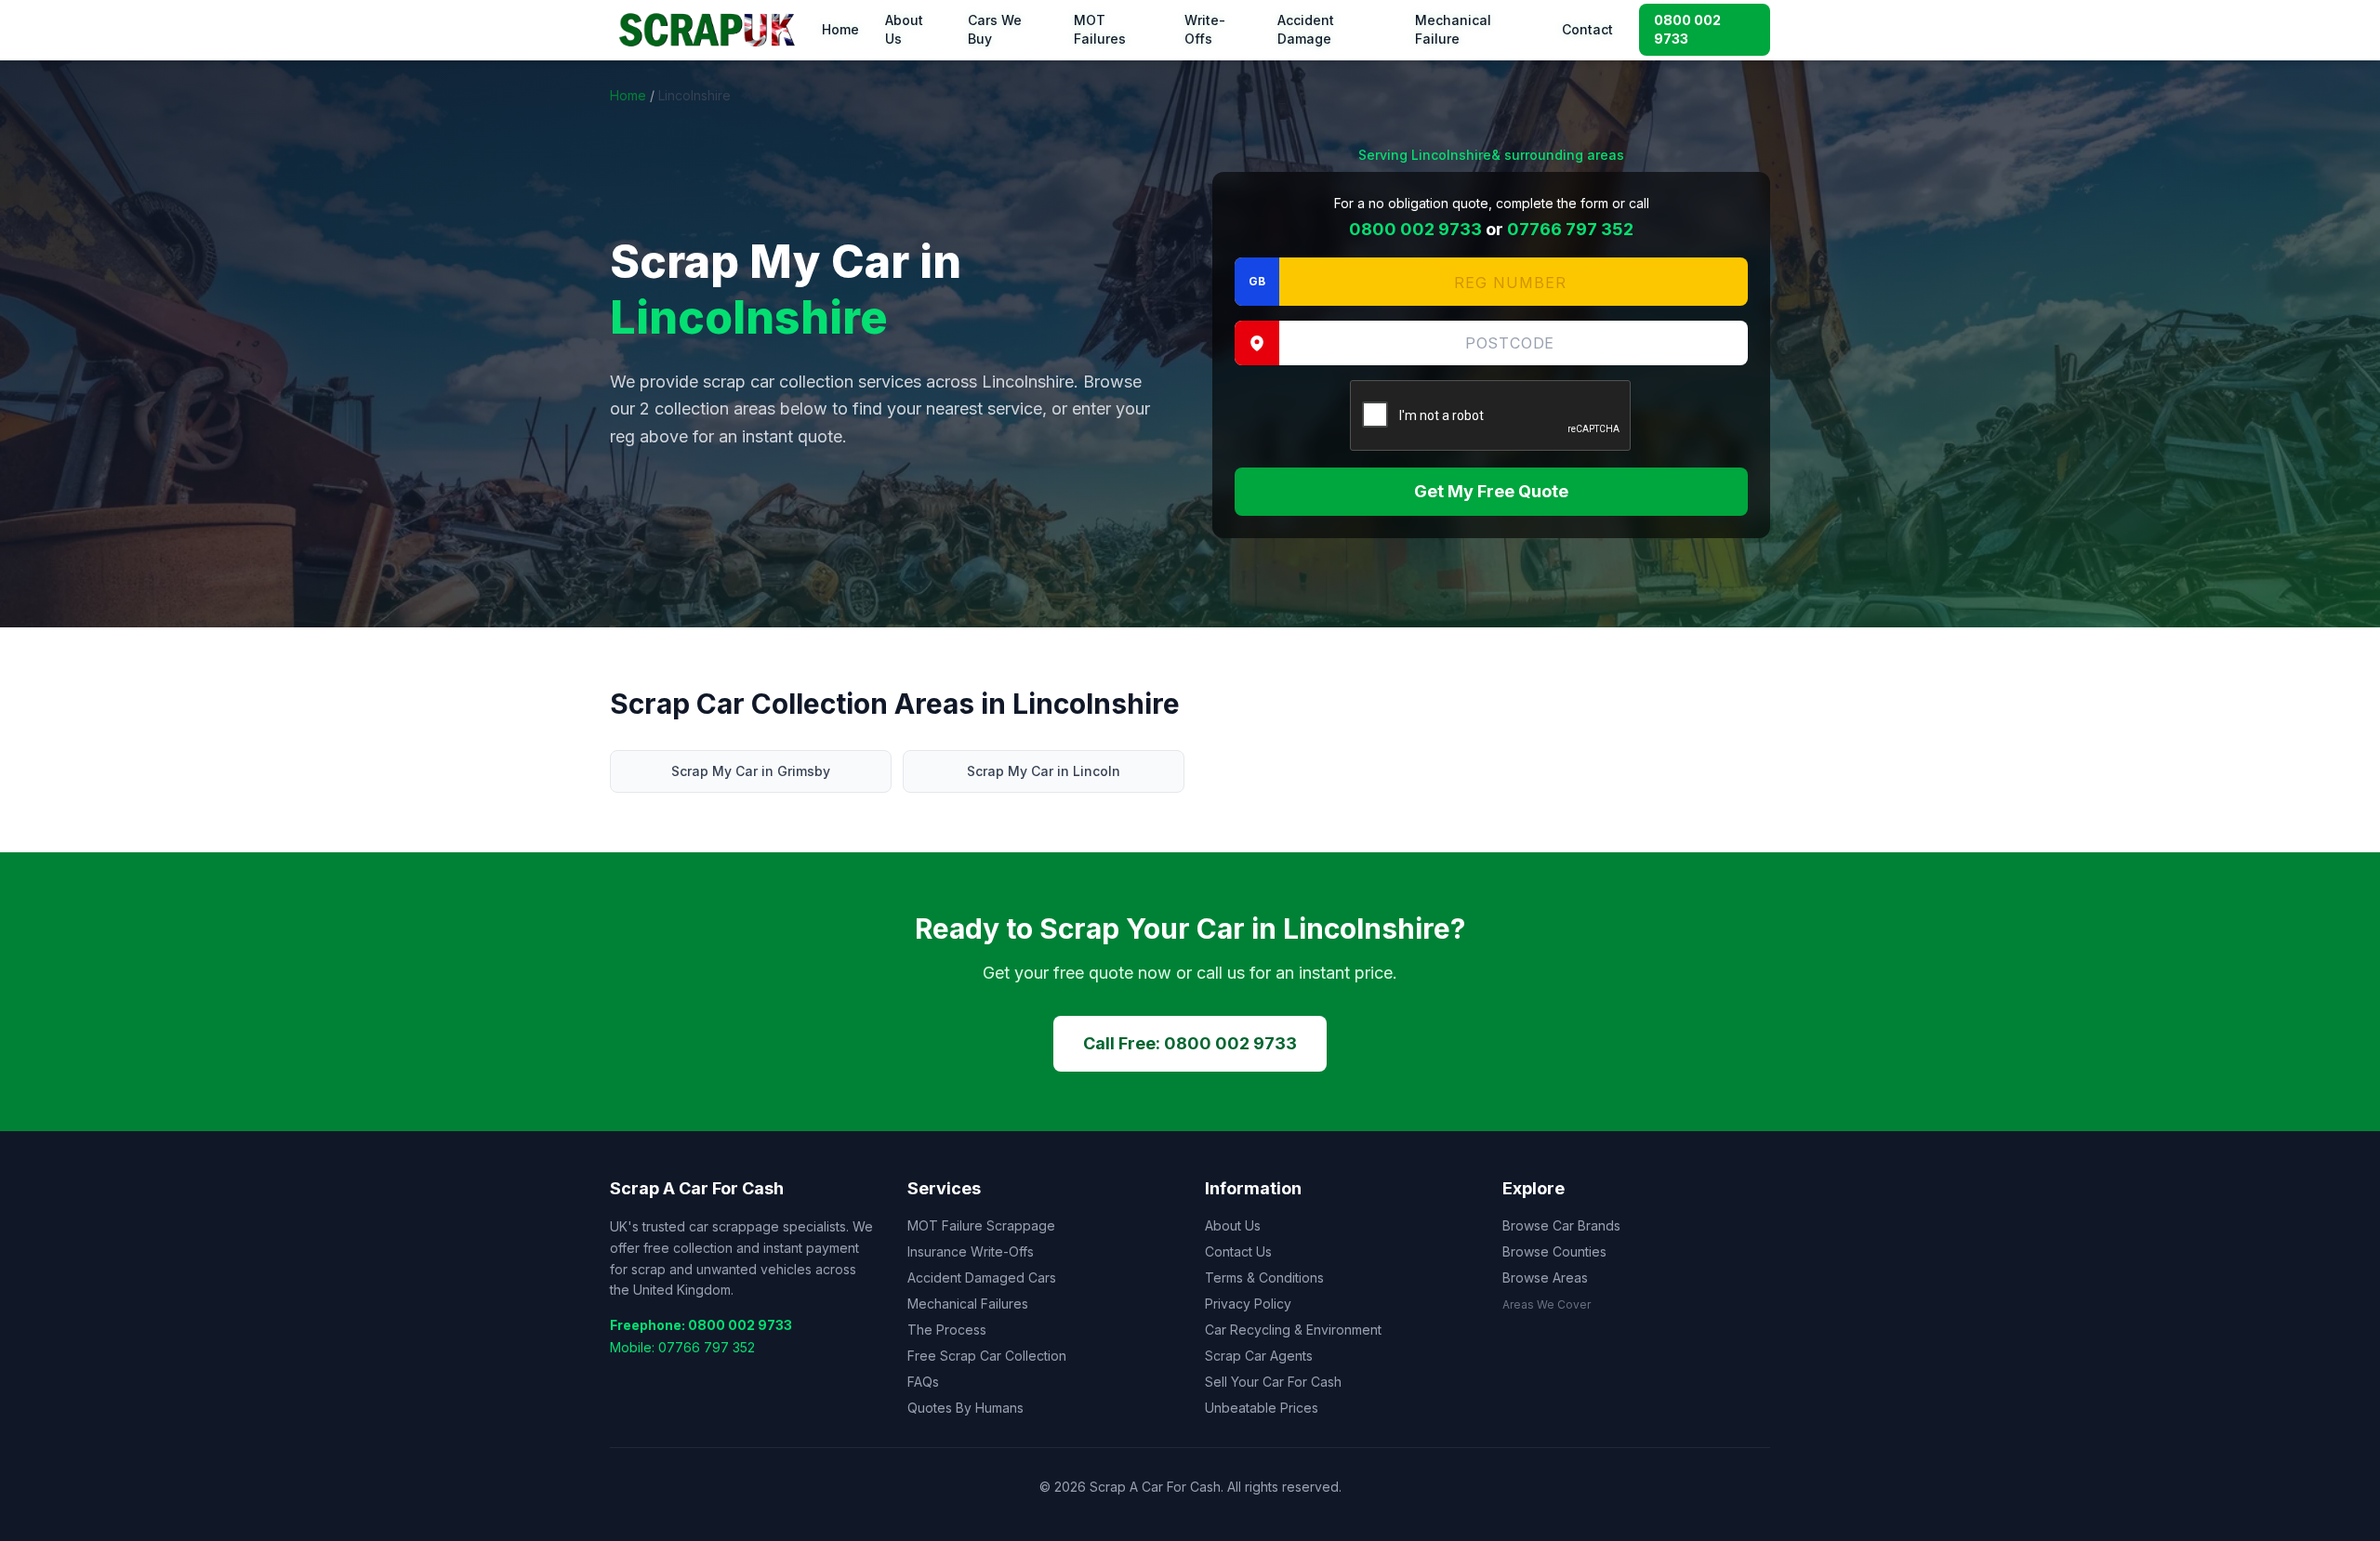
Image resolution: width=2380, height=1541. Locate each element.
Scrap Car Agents (1259, 1356)
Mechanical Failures (968, 1304)
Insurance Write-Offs (971, 1251)
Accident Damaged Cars (982, 1278)
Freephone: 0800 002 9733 (701, 1325)
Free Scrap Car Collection (987, 1356)
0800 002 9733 (1687, 29)
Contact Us (1238, 1251)
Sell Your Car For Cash (1273, 1382)
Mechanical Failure (1453, 29)
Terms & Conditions (1264, 1278)
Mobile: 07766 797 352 (682, 1347)
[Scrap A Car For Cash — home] (710, 30)
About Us (904, 29)
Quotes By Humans (965, 1408)
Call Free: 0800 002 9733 (1190, 1043)
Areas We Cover (1547, 1304)
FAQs (923, 1382)
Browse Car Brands (1561, 1225)
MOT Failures (1100, 29)
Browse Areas (1545, 1278)
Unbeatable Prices (1262, 1408)
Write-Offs (1205, 29)
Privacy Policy (1248, 1304)
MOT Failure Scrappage (981, 1225)
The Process (947, 1330)
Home (840, 29)
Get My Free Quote (1491, 491)
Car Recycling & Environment (1293, 1330)
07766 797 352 (1570, 229)
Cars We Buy (995, 29)
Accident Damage (1306, 29)
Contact (1587, 29)
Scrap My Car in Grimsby (751, 771)
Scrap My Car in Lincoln (1044, 771)
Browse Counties (1554, 1251)
